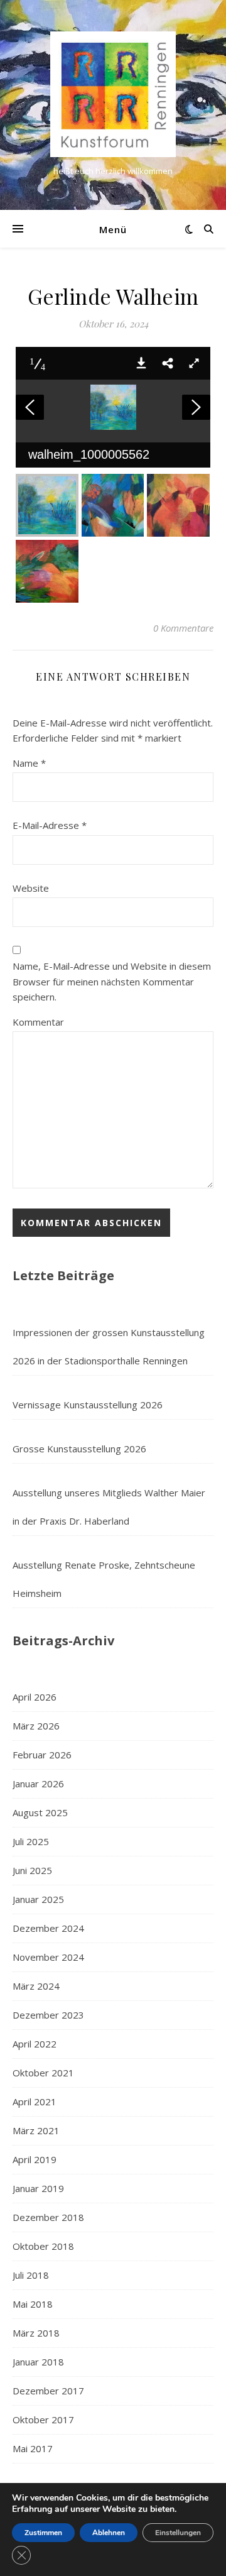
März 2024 (36, 1986)
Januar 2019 (38, 2188)
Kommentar (38, 1022)
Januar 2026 (38, 1784)
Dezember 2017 (48, 2391)
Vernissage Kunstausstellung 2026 (88, 1405)
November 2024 (48, 1957)
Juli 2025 (31, 1841)
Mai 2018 (33, 2304)
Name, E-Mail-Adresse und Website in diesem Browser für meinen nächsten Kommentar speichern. (112, 981)
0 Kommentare (183, 628)
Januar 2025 (38, 1899)
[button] (141, 363)
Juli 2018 (31, 2275)
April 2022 (35, 2044)
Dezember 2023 (48, 2015)
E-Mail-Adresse (50, 825)
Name (29, 763)
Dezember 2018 (48, 2217)
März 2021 (36, 2130)
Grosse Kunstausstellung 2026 (79, 1449)
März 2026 (36, 1726)
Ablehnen (109, 2533)
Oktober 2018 (43, 2246)
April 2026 (35, 1697)
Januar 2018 (38, 2362)
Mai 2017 (33, 2448)
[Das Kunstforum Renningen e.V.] (113, 94)
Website (31, 888)
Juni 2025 (32, 1870)
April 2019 (35, 2159)
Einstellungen (178, 2533)
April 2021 (35, 2102)
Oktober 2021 (43, 2073)
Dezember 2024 (48, 1928)
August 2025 (40, 1812)
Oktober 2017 (43, 2420)
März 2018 (36, 2333)
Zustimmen (43, 2533)
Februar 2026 (42, 1755)
